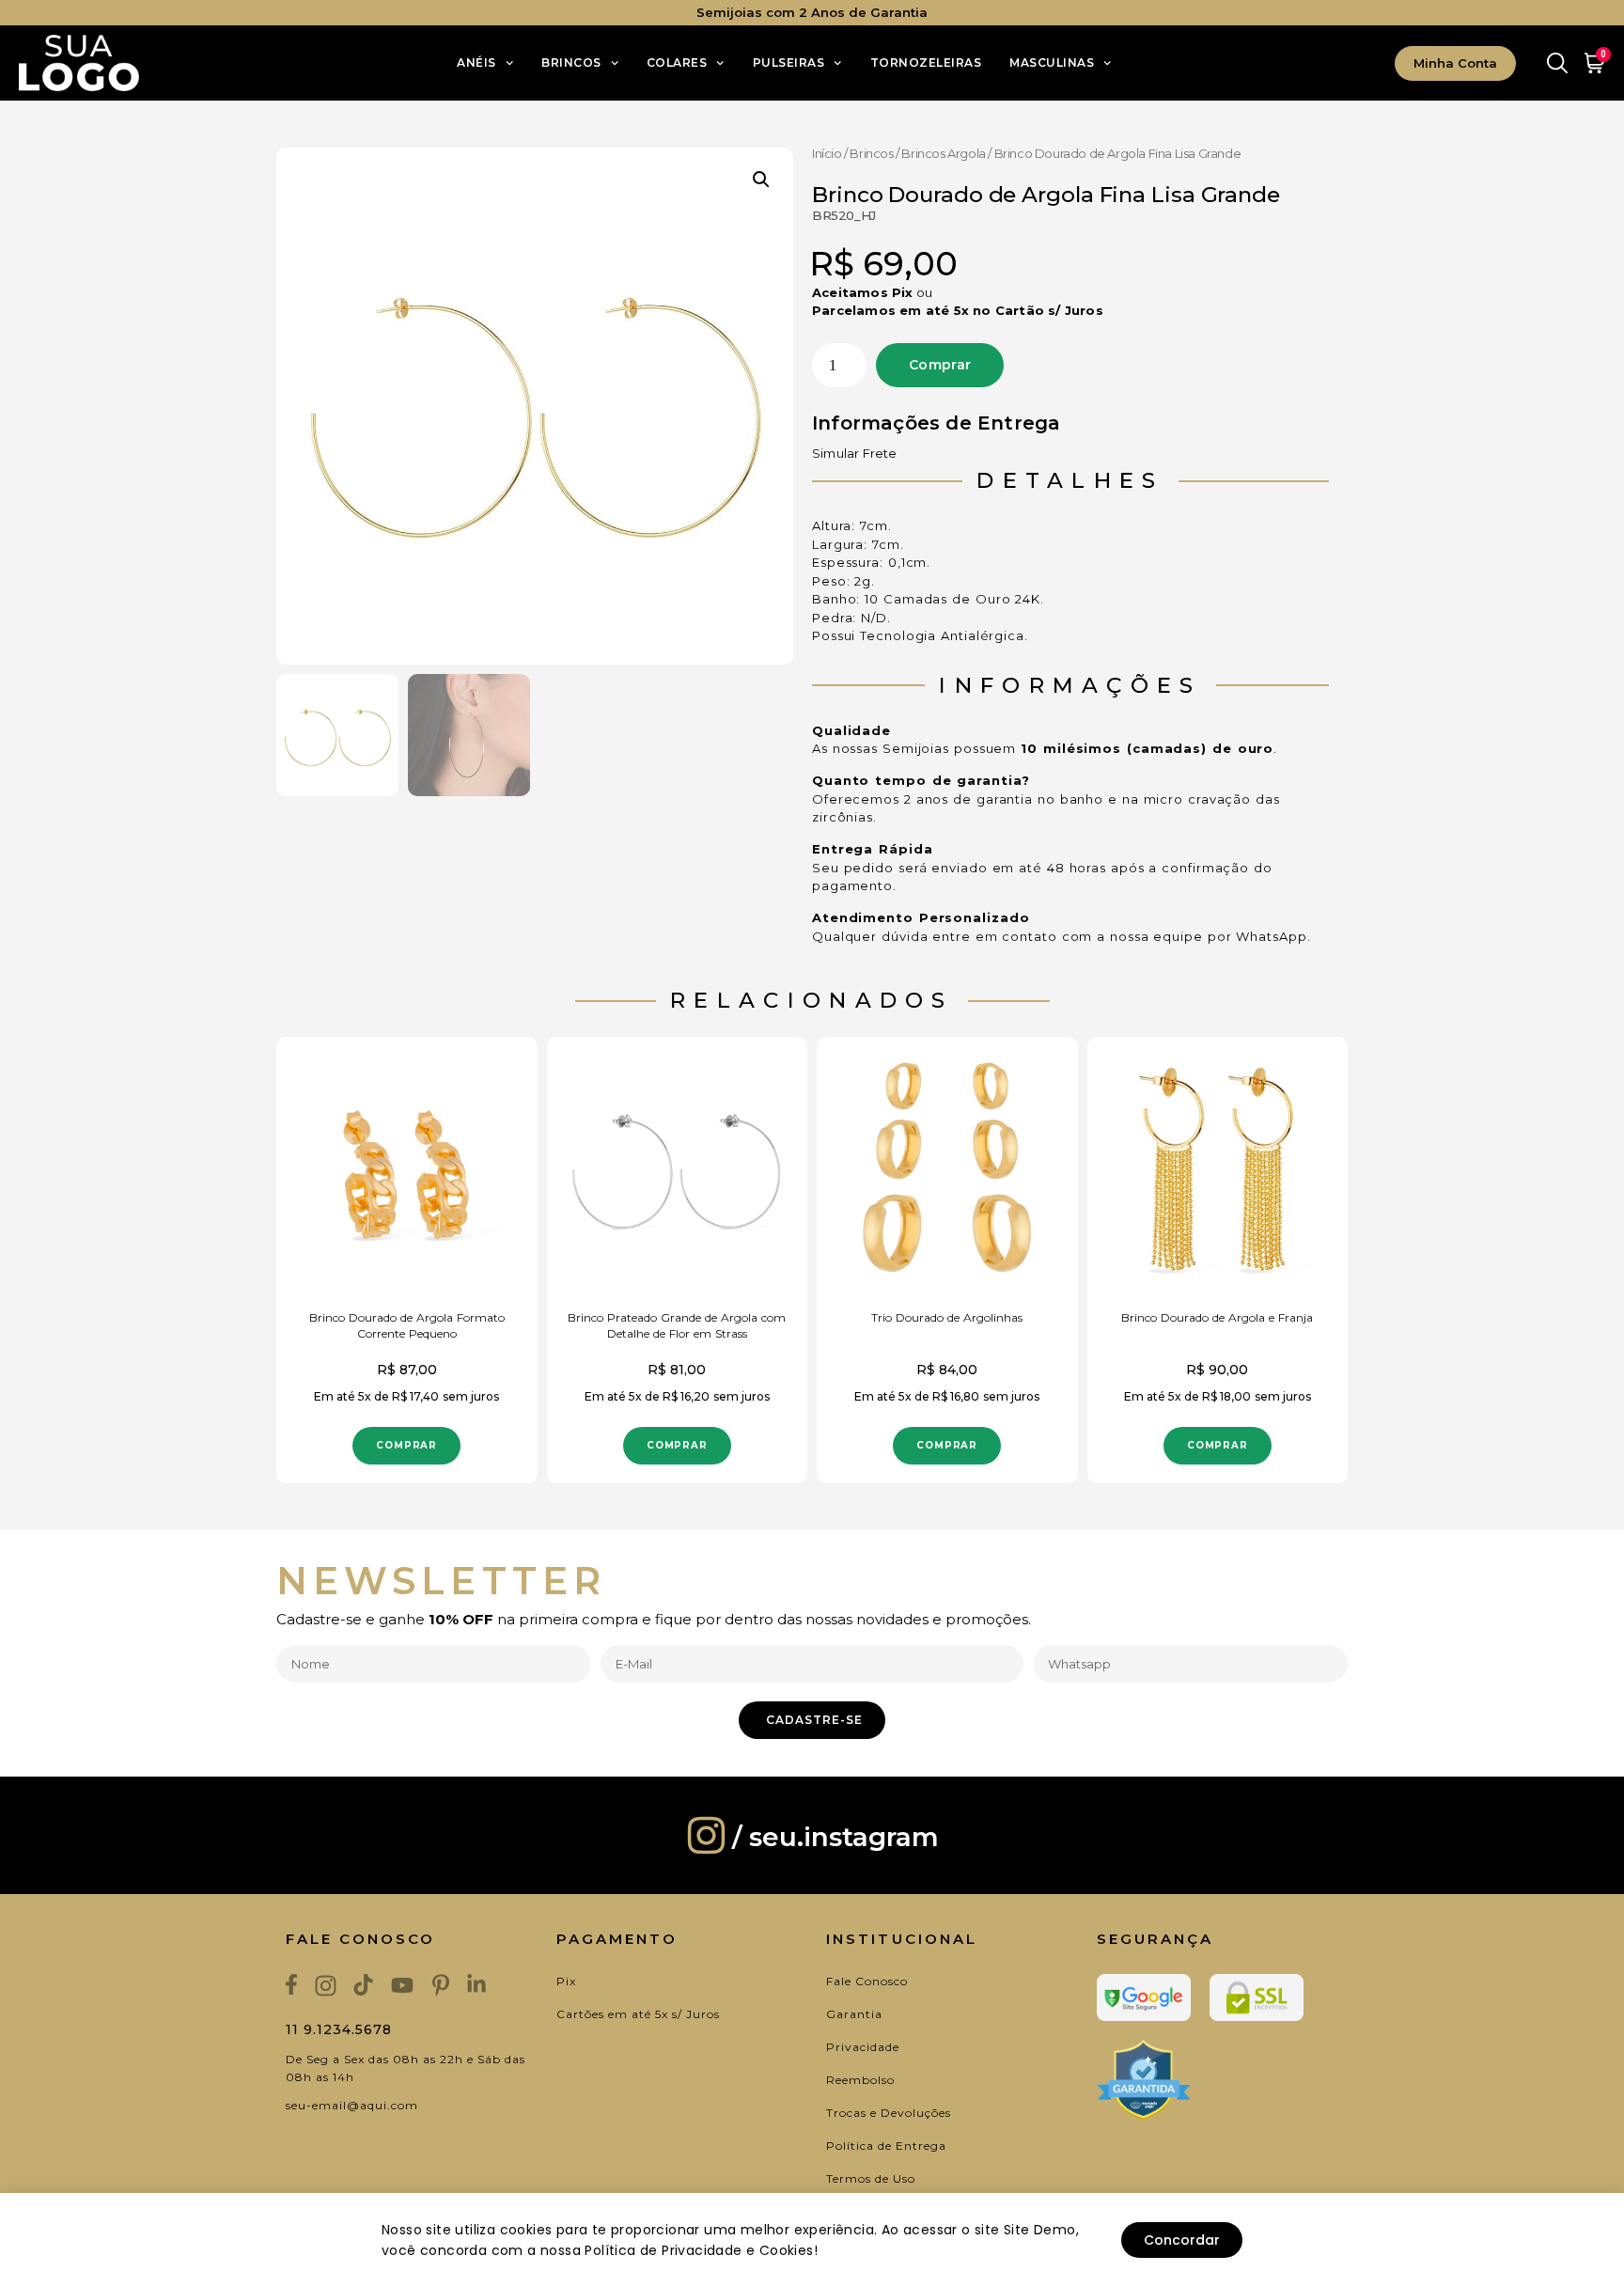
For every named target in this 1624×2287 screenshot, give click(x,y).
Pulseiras (789, 63)
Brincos (571, 63)
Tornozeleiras (926, 63)
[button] (761, 180)
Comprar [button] (406, 1445)
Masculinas (1052, 63)
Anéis (476, 63)
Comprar (940, 365)
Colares (677, 63)
